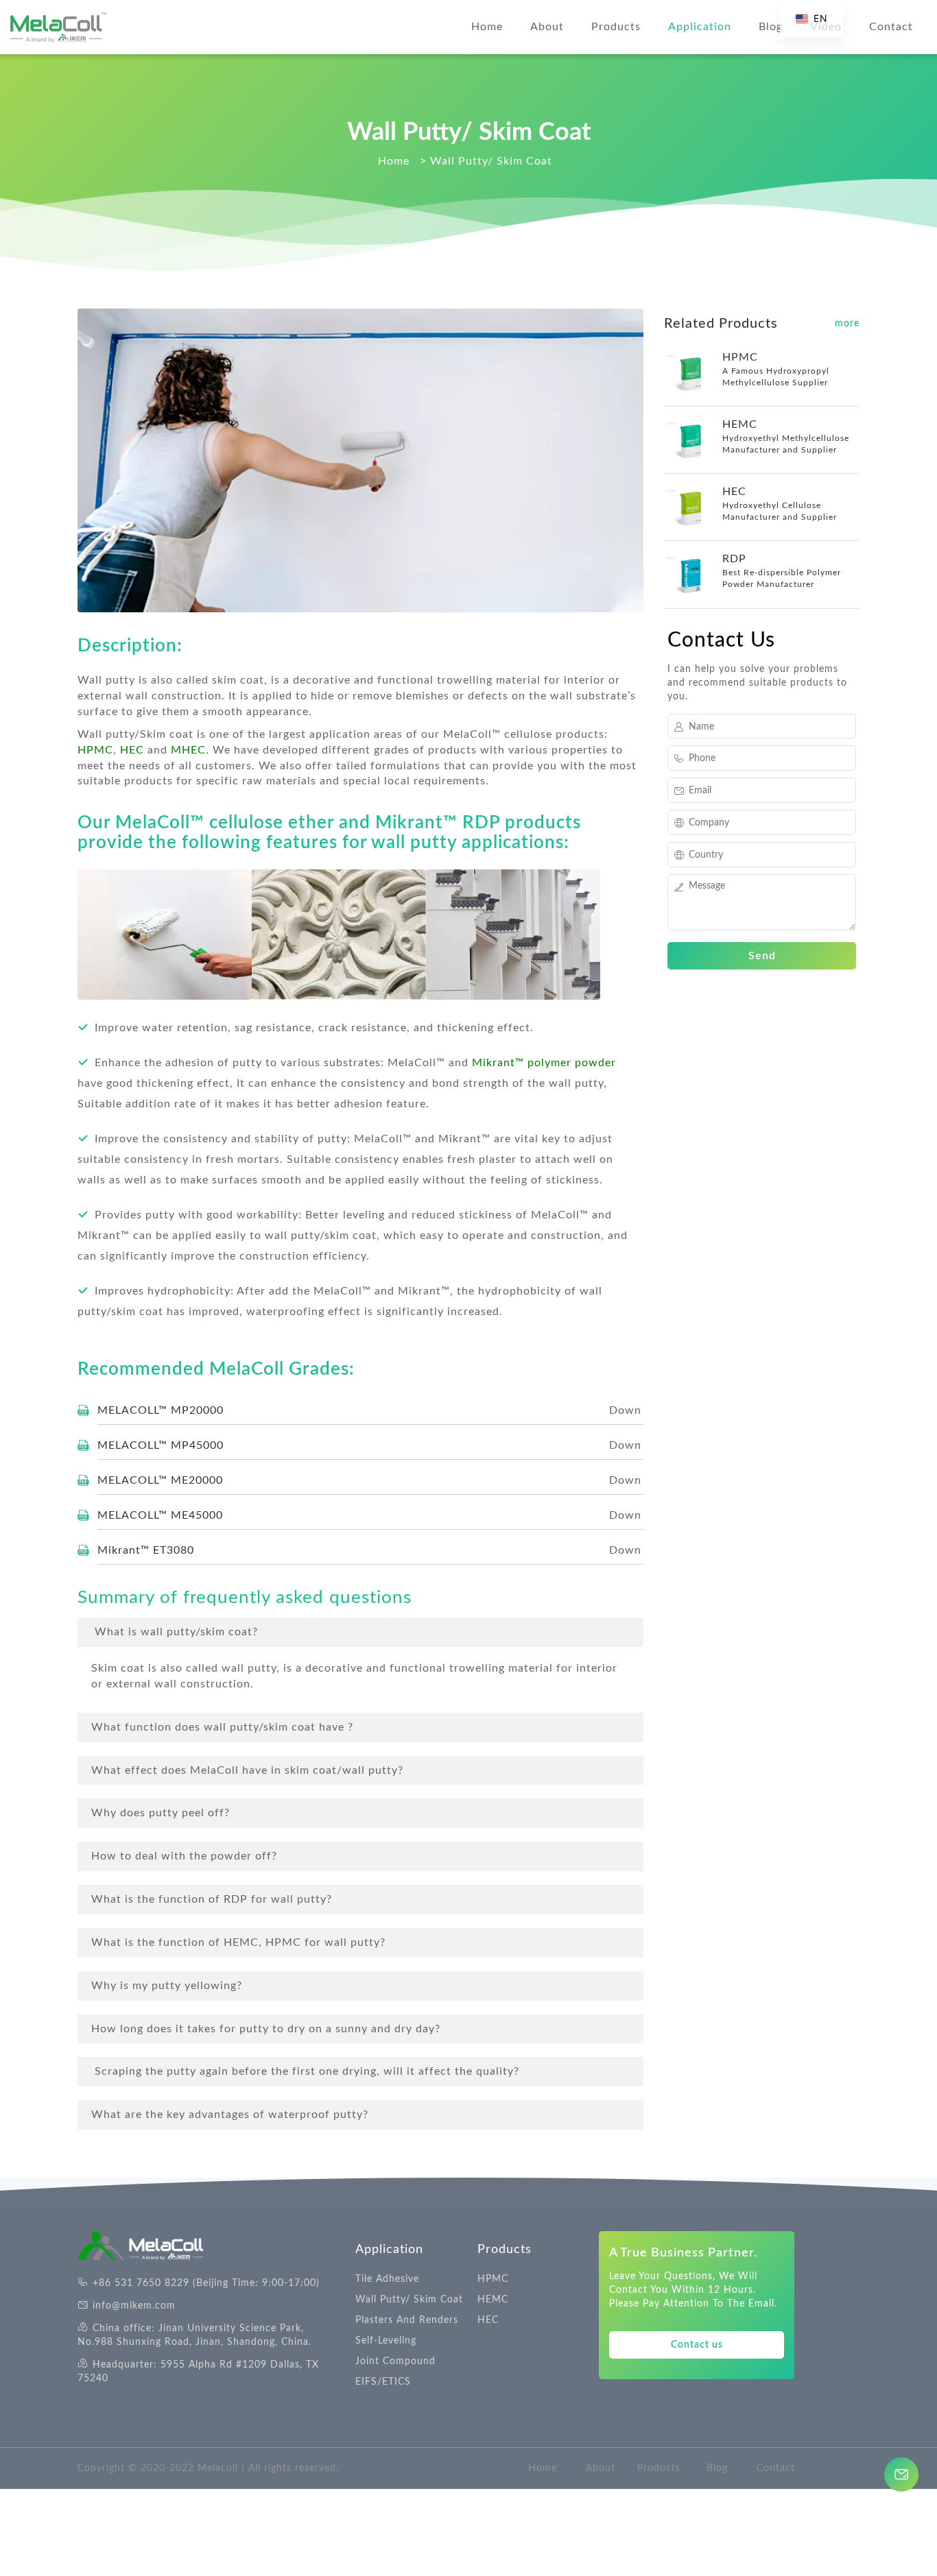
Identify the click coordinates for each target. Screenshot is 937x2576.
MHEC (188, 750)
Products (616, 27)
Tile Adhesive (387, 2279)
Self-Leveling (386, 2341)
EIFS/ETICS (383, 2382)
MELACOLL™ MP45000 (161, 1445)
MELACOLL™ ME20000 (160, 1480)
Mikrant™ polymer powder (544, 1063)
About (547, 27)
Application (700, 27)
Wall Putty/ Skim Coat (409, 2300)
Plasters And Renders (407, 2320)
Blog (771, 27)
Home (487, 27)
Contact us (697, 2345)
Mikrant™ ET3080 (146, 1550)
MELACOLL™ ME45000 (160, 1515)
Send (762, 956)
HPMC (493, 2279)
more (847, 324)
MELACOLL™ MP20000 (161, 1410)
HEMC (493, 2300)
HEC (132, 750)
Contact (891, 27)
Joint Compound (395, 2361)
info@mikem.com (134, 2306)
